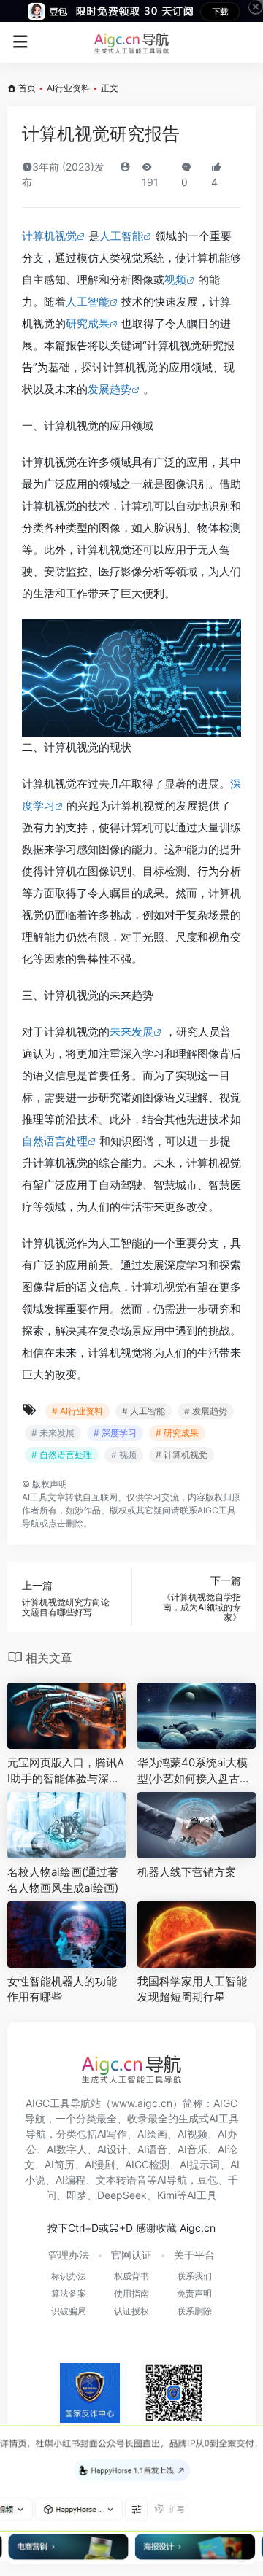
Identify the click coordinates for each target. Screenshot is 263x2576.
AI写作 (112, 2134)
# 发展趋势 (206, 1411)
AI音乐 (193, 2149)
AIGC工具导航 (58, 2103)
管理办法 (69, 2255)
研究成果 (88, 323)
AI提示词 (200, 2164)
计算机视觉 (49, 236)
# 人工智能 (144, 1411)
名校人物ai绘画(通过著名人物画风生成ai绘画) (63, 1879)
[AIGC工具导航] (131, 42)
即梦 (77, 2195)
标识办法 (69, 2276)
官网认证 (131, 2255)
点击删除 (66, 1523)
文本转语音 (121, 2180)
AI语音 (152, 2149)
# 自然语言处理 (62, 1455)
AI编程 (70, 2180)
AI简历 (60, 2164)
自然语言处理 (55, 1141)
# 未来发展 (53, 1433)
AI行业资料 (68, 88)
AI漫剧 (100, 2164)
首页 (27, 88)
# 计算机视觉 (182, 1455)
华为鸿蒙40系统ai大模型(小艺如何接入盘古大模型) (194, 1771)
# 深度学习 (115, 1433)
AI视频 (193, 2134)
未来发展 (131, 1032)
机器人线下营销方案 (187, 1872)
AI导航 (172, 2180)
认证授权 (131, 2311)
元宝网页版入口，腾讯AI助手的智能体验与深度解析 (66, 1771)
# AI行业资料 (77, 1411)
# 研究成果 (177, 1433)
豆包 (207, 2180)
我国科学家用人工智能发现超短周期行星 (192, 1989)
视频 (175, 280)
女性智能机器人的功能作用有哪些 (62, 1989)
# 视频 (124, 1455)
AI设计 (112, 2149)
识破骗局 (69, 2311)
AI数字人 (67, 2149)
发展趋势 (110, 389)
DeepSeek (122, 2195)
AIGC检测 (147, 2164)
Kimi (167, 2195)
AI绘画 (152, 2134)
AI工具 (35, 1497)
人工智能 (121, 236)
